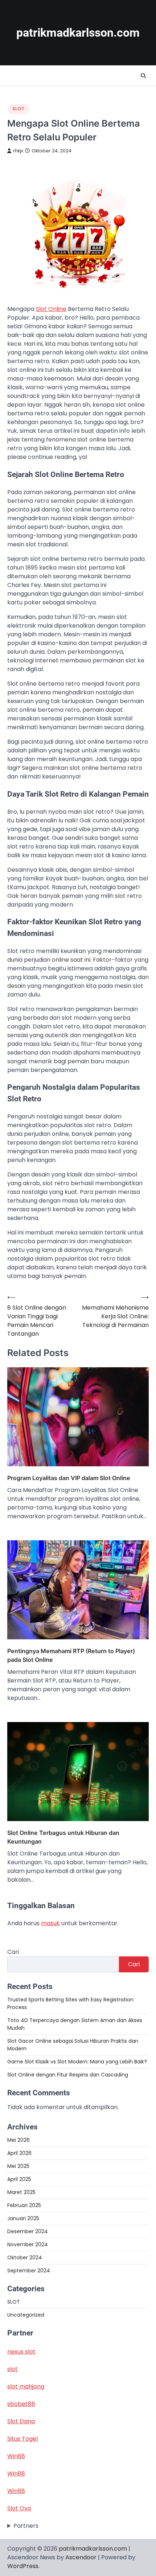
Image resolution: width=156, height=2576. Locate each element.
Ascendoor (81, 2557)
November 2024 (28, 2244)
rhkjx (18, 151)
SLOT (18, 109)
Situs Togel (22, 2439)
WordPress (23, 2566)
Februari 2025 (24, 2205)
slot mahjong (26, 2386)
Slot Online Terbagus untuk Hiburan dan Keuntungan (63, 1837)
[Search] (143, 76)
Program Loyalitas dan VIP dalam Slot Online (69, 1478)
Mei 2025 (18, 2166)
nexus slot (21, 2352)
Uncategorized (26, 2315)
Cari (13, 1952)
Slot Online (51, 309)
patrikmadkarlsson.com (78, 33)
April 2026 (19, 2153)
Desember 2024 (28, 2231)
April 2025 (19, 2179)
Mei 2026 (19, 2140)
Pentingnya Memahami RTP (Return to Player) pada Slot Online (71, 1655)
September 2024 (29, 2271)
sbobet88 (21, 2404)
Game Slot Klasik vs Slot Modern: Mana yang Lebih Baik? (77, 2062)
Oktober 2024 (25, 2257)
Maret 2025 (21, 2192)
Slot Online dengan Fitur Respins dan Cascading (68, 2075)
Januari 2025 (23, 2218)
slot (13, 2369)
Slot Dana (21, 2421)
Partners (26, 2526)
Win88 (16, 2456)
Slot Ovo (19, 2508)
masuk (50, 1923)
